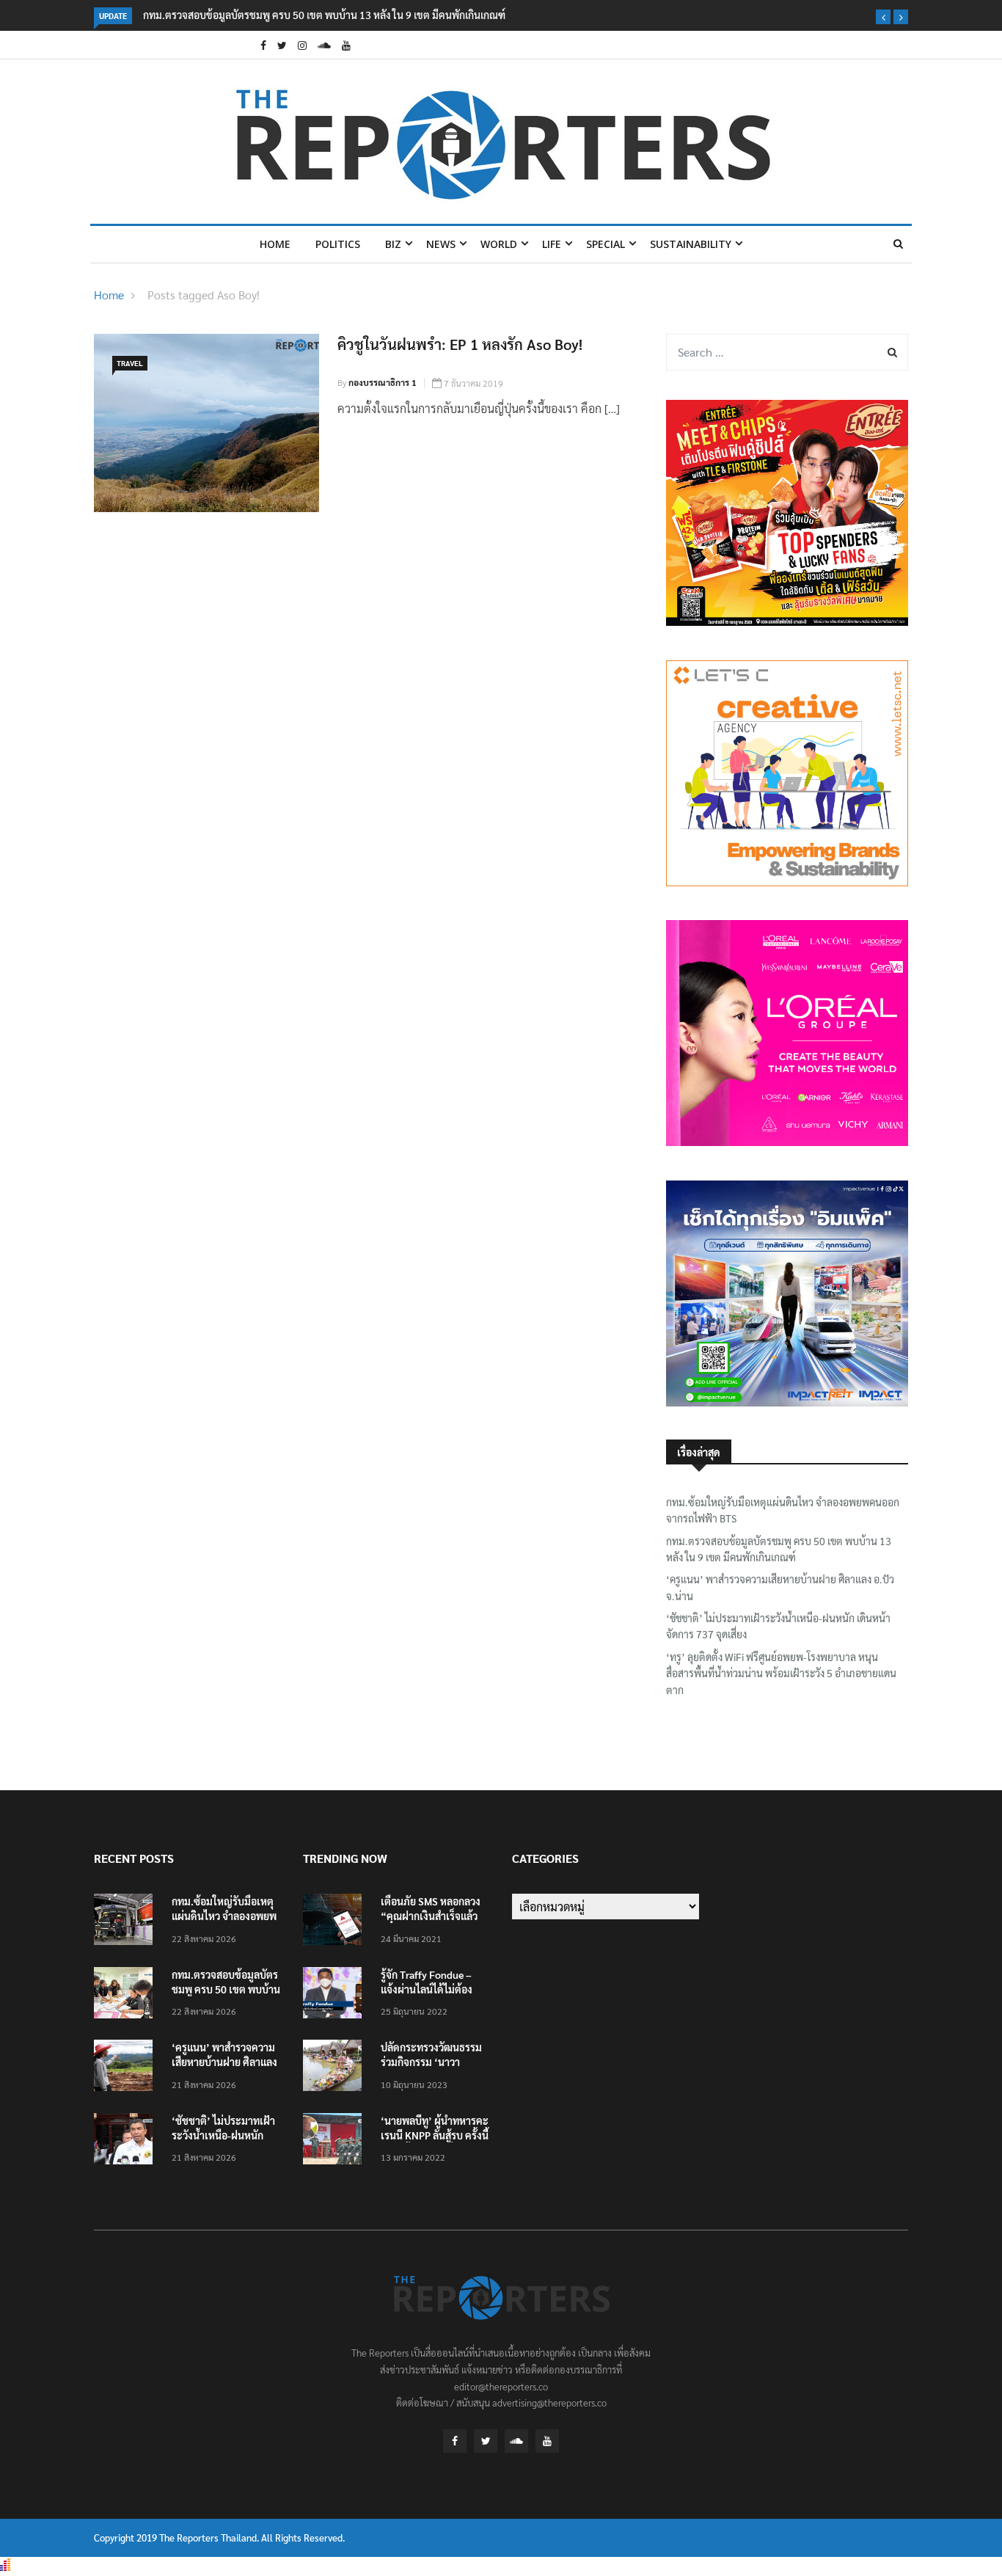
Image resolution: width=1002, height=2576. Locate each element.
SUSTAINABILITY (691, 244)
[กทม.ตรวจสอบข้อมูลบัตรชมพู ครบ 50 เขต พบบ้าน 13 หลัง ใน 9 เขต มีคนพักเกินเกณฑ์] (127, 1995)
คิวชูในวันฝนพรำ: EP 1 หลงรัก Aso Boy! (460, 344)
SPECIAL (606, 244)
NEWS (441, 244)
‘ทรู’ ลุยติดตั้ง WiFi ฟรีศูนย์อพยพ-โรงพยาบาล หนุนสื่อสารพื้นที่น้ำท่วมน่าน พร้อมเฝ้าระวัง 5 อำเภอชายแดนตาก (781, 1673)
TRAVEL (130, 363)
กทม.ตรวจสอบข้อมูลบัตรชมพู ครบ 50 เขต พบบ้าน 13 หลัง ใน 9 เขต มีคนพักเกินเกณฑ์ (324, 15)
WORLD (499, 244)
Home (275, 244)
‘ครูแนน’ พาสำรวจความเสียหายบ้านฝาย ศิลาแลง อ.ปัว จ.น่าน (780, 1587)
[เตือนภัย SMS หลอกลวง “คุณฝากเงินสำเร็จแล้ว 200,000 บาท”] (336, 1922)
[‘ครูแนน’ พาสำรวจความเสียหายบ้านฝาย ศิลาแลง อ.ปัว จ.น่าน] (127, 2068)
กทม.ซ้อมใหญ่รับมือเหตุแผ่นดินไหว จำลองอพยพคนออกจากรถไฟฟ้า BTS (783, 1510)
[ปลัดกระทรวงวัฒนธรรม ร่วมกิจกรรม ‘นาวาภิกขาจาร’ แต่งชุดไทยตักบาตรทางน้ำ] (336, 2068)
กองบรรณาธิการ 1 (383, 382)
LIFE (552, 244)
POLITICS (338, 244)
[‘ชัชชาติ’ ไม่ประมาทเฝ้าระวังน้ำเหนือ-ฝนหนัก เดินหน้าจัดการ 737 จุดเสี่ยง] (127, 2141)
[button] (883, 17)
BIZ (393, 244)
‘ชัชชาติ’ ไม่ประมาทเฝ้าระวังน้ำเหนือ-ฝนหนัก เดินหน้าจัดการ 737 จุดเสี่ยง (778, 1626)
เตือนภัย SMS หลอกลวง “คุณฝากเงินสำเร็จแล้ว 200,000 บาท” (431, 1916)
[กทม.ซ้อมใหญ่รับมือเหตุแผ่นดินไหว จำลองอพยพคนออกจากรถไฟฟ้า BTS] (127, 1922)
